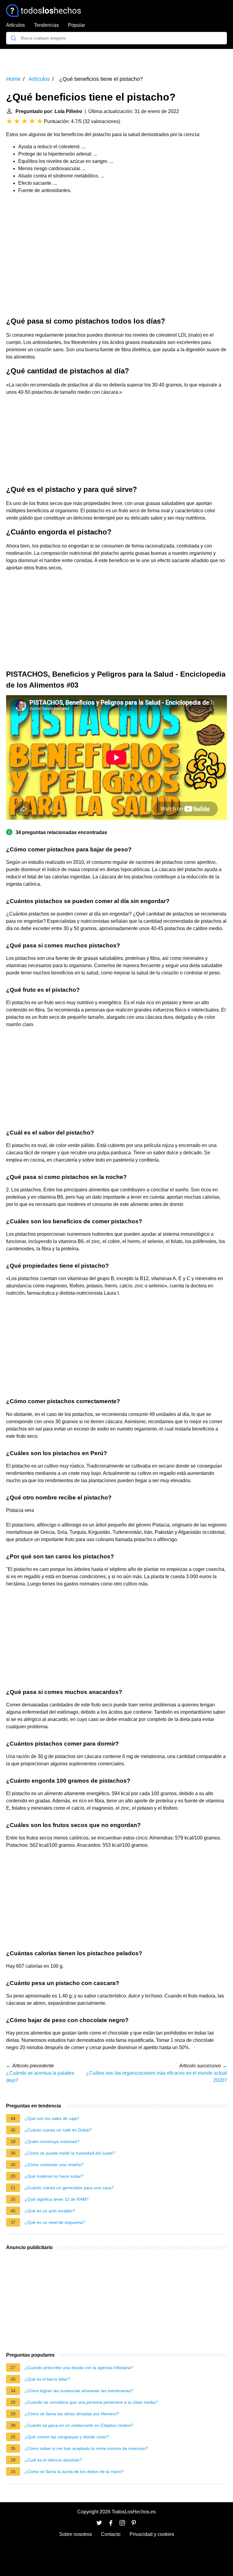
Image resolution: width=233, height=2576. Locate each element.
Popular (76, 25)
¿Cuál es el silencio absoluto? (53, 2460)
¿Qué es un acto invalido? (50, 2211)
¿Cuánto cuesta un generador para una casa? (69, 2188)
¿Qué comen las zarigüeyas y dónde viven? (67, 2437)
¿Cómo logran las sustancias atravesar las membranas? (79, 2391)
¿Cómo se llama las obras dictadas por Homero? (72, 2414)
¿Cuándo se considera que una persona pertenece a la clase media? (91, 2402)
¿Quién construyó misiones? (52, 2142)
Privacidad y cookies (152, 2534)
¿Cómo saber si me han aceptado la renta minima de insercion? (86, 2448)
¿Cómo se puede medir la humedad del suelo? (70, 2153)
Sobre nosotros (76, 2534)
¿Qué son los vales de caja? (52, 2118)
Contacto (111, 2534)
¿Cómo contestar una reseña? (54, 2165)
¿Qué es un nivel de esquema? (55, 2222)
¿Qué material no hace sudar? (54, 2176)
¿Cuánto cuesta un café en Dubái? (58, 2130)
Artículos (15, 25)
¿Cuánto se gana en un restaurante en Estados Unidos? (79, 2425)
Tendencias (46, 25)
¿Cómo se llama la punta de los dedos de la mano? (74, 2471)
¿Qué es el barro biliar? (47, 2379)
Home (13, 79)
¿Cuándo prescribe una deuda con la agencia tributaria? (79, 2368)
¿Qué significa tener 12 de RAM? (57, 2199)
